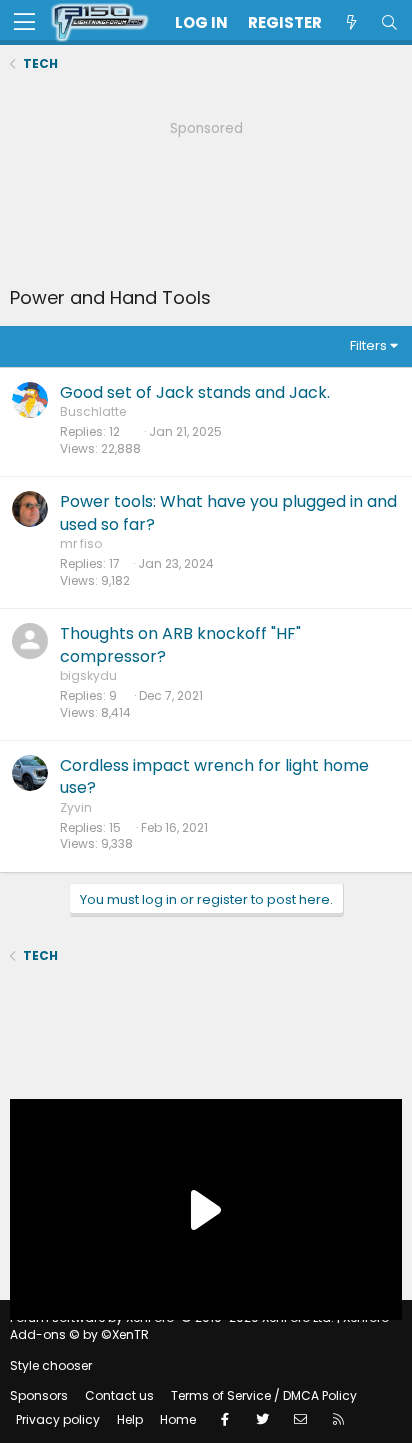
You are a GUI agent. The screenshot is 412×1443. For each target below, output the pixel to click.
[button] (24, 23)
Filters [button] (368, 345)
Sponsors (39, 1395)
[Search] (389, 22)
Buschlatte (93, 411)
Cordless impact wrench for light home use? (214, 776)
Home (178, 1419)
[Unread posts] (351, 22)
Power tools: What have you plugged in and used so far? (228, 512)
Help (130, 1419)
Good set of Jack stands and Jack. (195, 392)
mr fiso (81, 543)
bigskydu (88, 675)
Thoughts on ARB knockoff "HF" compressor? (180, 644)
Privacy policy (58, 1419)
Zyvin (76, 807)
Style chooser (51, 1365)
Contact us (119, 1395)
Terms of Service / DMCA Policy (264, 1395)
